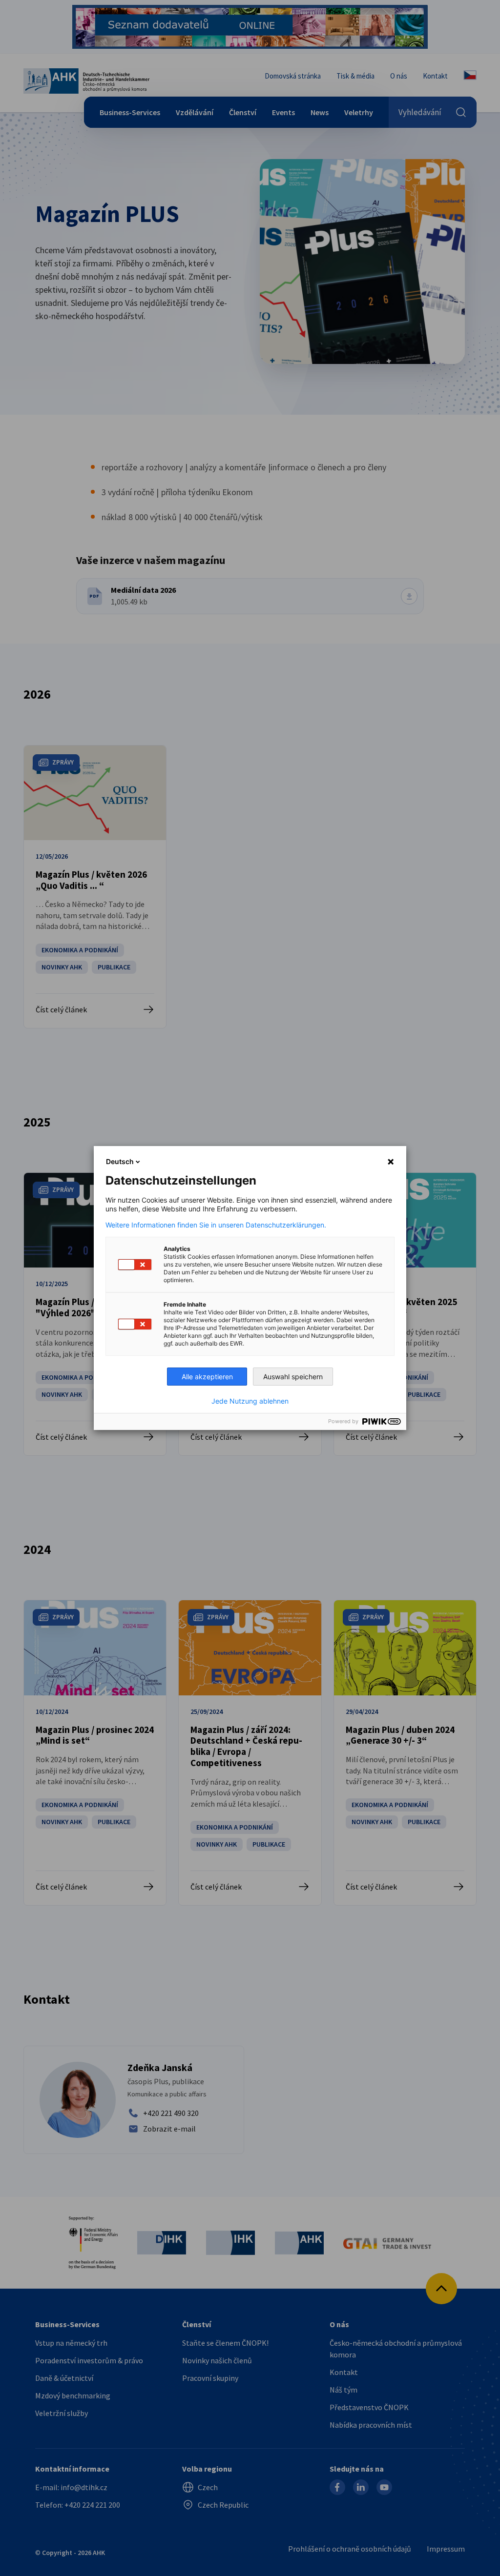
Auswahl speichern (293, 1377)
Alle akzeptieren (207, 1377)
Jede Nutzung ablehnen (250, 1401)
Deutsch (120, 1161)
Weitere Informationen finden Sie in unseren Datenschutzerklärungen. (216, 1225)
